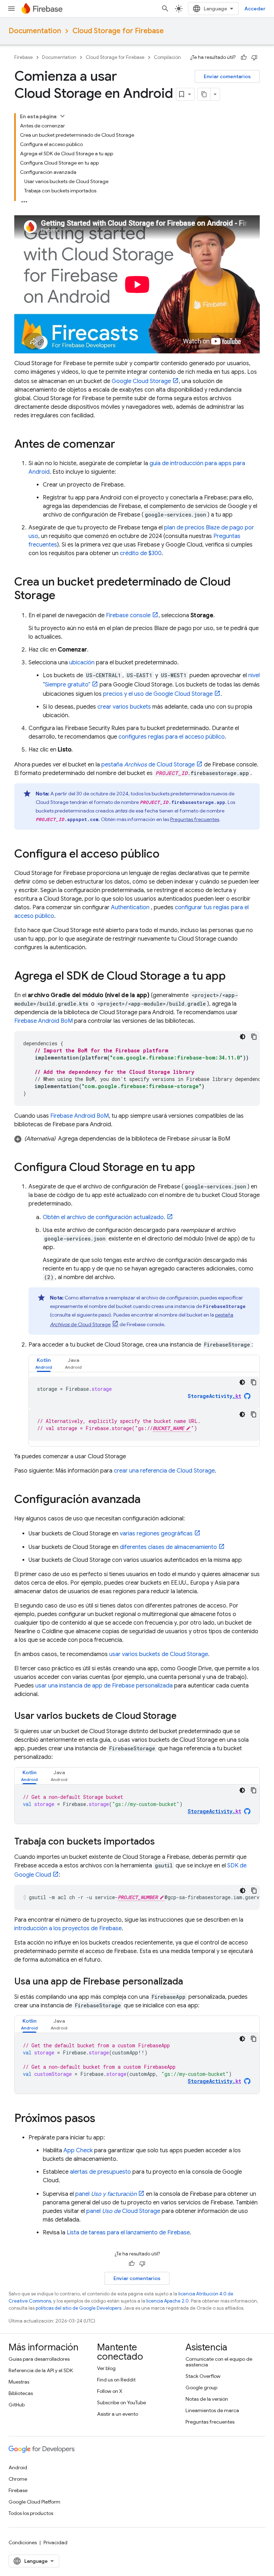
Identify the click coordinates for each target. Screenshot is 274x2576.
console (128, 615)
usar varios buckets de (159, 1654)
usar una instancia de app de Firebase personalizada (104, 1686)
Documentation (35, 31)
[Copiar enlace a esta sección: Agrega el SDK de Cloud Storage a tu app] (233, 977)
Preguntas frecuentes (195, 819)
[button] (137, 1139)
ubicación (82, 663)
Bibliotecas (21, 2393)
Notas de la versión (207, 2399)
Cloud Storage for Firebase (118, 31)
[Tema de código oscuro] (243, 1037)
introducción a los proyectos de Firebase (68, 1928)
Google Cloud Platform (34, 2502)
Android (18, 2467)
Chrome (18, 2479)
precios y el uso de (158, 694)
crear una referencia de (164, 1471)
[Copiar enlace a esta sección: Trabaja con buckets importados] (162, 1842)
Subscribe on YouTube (121, 2403)
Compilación (167, 57)
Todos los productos (31, 2513)
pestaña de (148, 765)
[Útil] (244, 57)
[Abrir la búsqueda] (165, 9)
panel (106, 2194)
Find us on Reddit (116, 2380)
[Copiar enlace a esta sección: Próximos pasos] (102, 2119)
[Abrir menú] (11, 9)
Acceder (255, 9)
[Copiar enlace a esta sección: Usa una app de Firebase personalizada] (190, 1982)
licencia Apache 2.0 (168, 2301)
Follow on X (110, 2391)
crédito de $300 (141, 553)
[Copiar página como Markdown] (204, 94)
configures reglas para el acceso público (172, 737)
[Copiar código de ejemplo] (254, 1037)
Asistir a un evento (118, 2414)
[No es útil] (254, 57)
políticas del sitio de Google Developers (78, 2308)
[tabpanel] (144, 1409)
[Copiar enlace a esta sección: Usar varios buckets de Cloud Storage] (184, 1716)
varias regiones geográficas (156, 1534)
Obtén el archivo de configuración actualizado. (104, 1217)
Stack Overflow (203, 2376)
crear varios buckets (124, 707)
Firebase (24, 57)
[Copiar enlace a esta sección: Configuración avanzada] (148, 1500)
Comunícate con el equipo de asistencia (219, 2362)
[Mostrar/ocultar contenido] (62, 116)
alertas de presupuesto (100, 2172)
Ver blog (106, 2368)
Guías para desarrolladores (39, 2359)
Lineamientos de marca (212, 2410)
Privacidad (55, 2542)
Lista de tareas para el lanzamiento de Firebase (128, 2233)
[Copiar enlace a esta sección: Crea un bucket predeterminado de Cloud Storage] (62, 596)
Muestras (19, 2382)
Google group (201, 2388)
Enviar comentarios (227, 76)
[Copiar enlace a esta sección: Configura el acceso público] (167, 855)
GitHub (17, 2405)
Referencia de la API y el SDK (41, 2370)
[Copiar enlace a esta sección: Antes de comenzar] (122, 445)
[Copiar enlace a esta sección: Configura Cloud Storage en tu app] (202, 1168)
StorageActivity (214, 1396)
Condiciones (23, 2542)
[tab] (44, 1364)
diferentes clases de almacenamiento (168, 1547)
